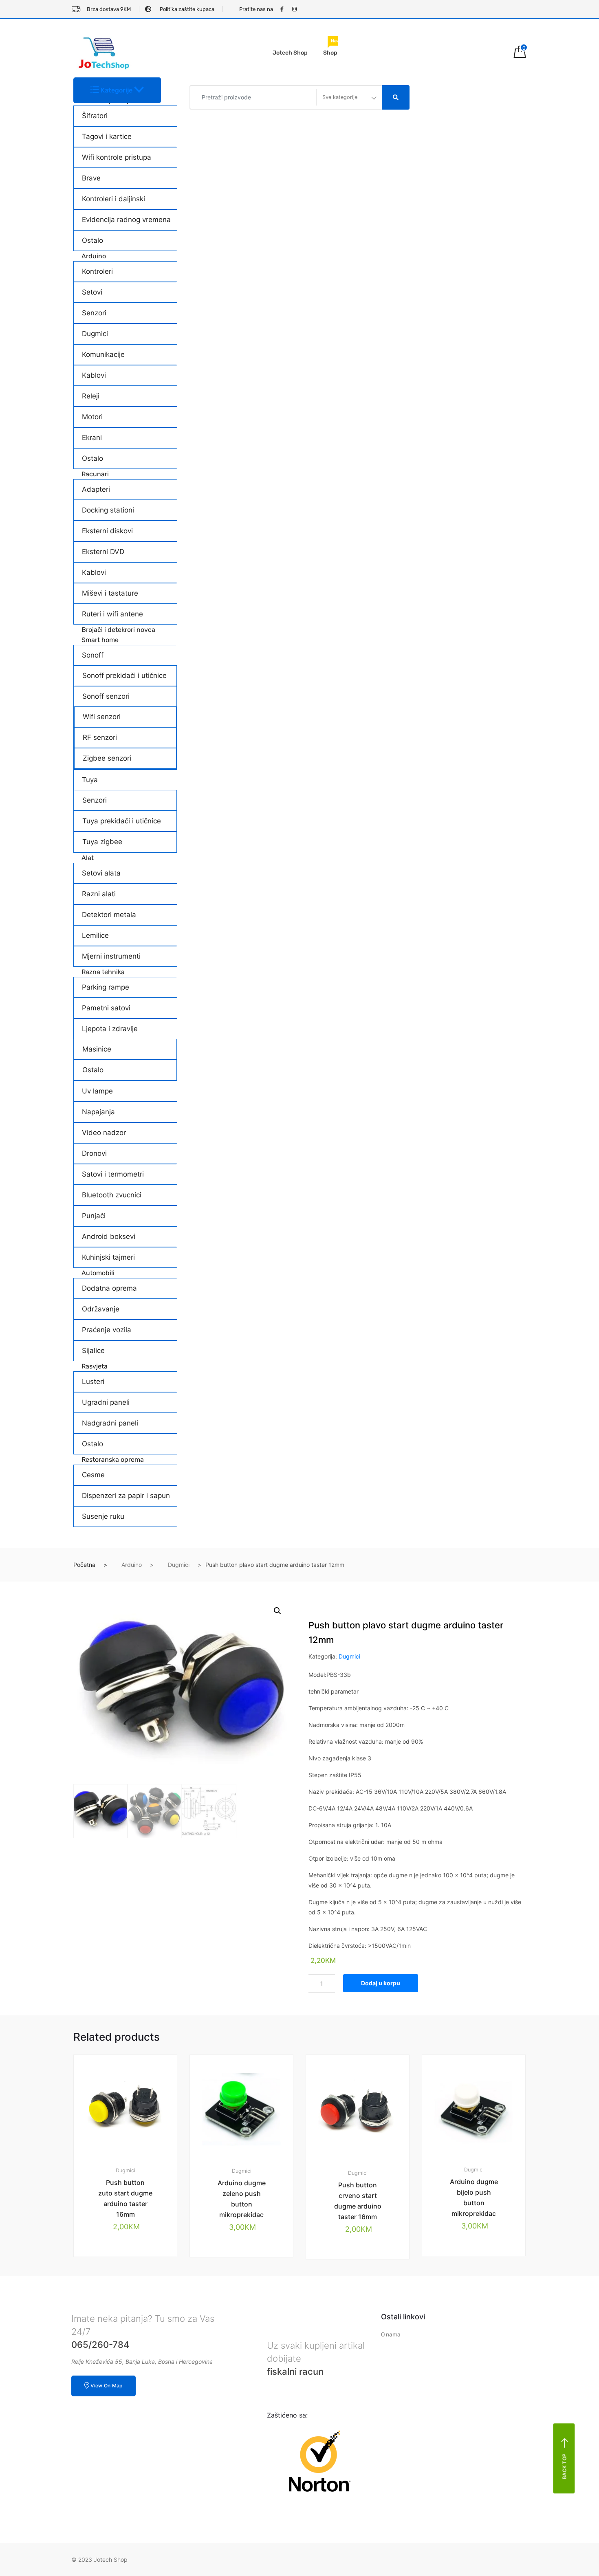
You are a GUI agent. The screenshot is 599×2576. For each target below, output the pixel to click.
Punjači (94, 1216)
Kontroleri (97, 271)
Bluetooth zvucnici (112, 1195)
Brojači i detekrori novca (118, 630)
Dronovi (94, 1153)
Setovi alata (101, 873)
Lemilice (95, 935)
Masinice (97, 1049)
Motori (92, 417)
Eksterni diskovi (107, 531)
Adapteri (96, 489)
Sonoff (93, 655)
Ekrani (92, 438)
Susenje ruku (103, 1516)
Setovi (92, 292)
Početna (84, 1565)
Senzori (94, 313)
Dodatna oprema (109, 1288)
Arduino (94, 256)
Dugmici (95, 334)
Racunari (95, 474)
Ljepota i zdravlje (110, 1029)
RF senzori (100, 737)
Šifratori (95, 116)
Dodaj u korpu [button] (130, 2285)
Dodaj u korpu (381, 1983)
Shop (332, 49)
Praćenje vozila (107, 1330)
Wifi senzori (102, 717)
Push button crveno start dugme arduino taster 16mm (358, 2201)
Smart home (100, 640)
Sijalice (93, 1351)
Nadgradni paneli (110, 1423)
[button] (277, 1611)
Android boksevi (109, 1236)
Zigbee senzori (107, 758)
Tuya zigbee (102, 842)
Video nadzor (104, 1133)
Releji (91, 396)
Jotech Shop (290, 53)
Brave (91, 178)
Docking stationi (108, 510)
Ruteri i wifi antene (112, 614)
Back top (565, 2466)
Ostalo (92, 240)
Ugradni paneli (106, 1402)
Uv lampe (97, 1091)
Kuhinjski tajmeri (108, 1257)
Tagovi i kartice (107, 136)
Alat (88, 858)
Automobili (98, 1273)
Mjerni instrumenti (111, 956)
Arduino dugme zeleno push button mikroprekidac (242, 2199)
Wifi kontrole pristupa (117, 157)
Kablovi (94, 375)
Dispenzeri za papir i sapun (126, 1496)
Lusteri (93, 1381)
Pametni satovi (106, 1008)
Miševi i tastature (110, 593)
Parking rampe (106, 987)
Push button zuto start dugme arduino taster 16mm (125, 2198)
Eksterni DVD (103, 552)
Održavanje (101, 1309)
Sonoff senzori (106, 696)
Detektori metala (109, 915)
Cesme (93, 1475)
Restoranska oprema (113, 1460)
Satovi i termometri (113, 1174)
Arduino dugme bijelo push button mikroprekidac (474, 2198)
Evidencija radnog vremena (126, 220)
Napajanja (98, 1112)
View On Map (106, 2386)
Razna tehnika (103, 972)
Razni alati (99, 894)
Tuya (90, 780)
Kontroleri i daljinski (113, 199)
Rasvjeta (95, 1366)
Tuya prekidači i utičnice (122, 821)
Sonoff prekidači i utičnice (124, 675)
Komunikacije (103, 354)
